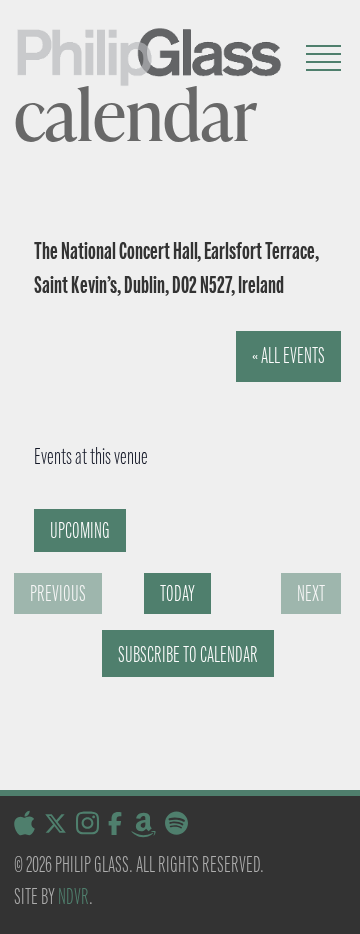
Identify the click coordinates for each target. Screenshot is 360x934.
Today (177, 593)
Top (337, 906)
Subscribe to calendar (188, 654)
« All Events (288, 355)
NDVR (73, 896)
